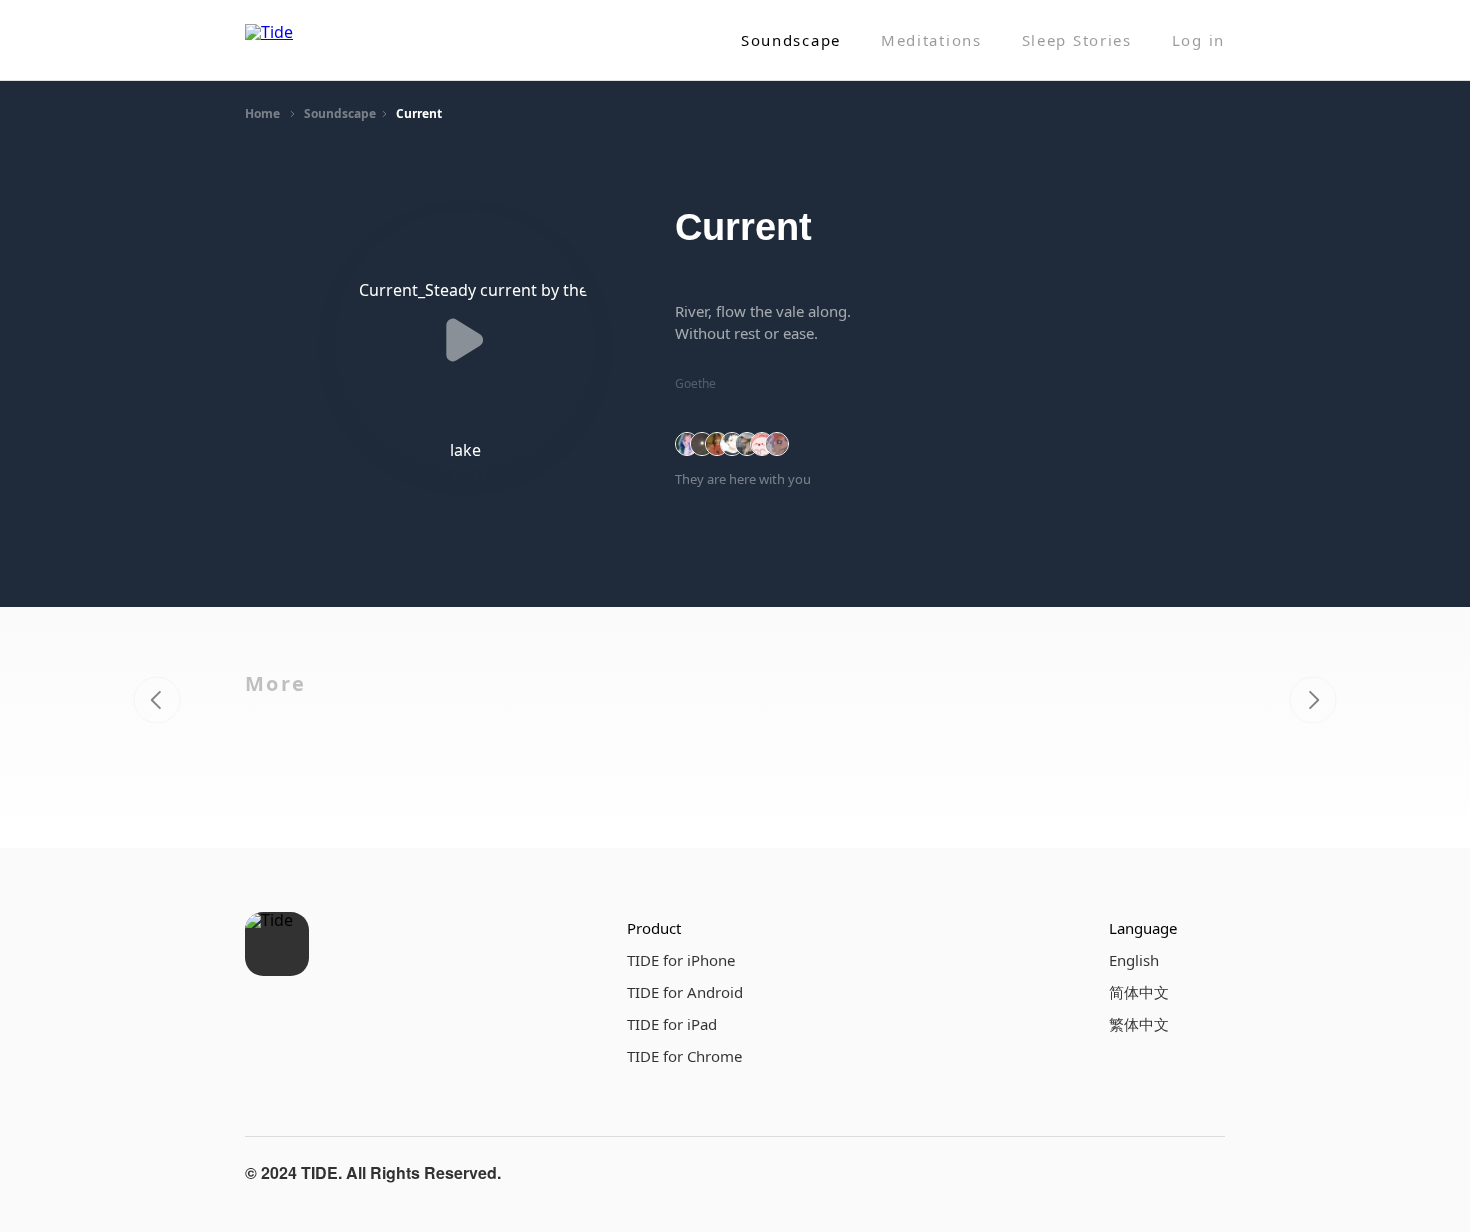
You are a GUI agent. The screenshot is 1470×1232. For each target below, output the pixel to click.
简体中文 (1139, 992)
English (1134, 960)
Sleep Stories (1077, 40)
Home (262, 113)
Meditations (931, 40)
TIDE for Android (685, 992)
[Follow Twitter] (1205, 1173)
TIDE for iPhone (681, 960)
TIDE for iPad (672, 1024)
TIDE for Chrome (684, 1056)
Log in (1198, 40)
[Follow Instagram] (1157, 1173)
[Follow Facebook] (1109, 1173)
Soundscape (791, 40)
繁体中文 (1139, 1024)
